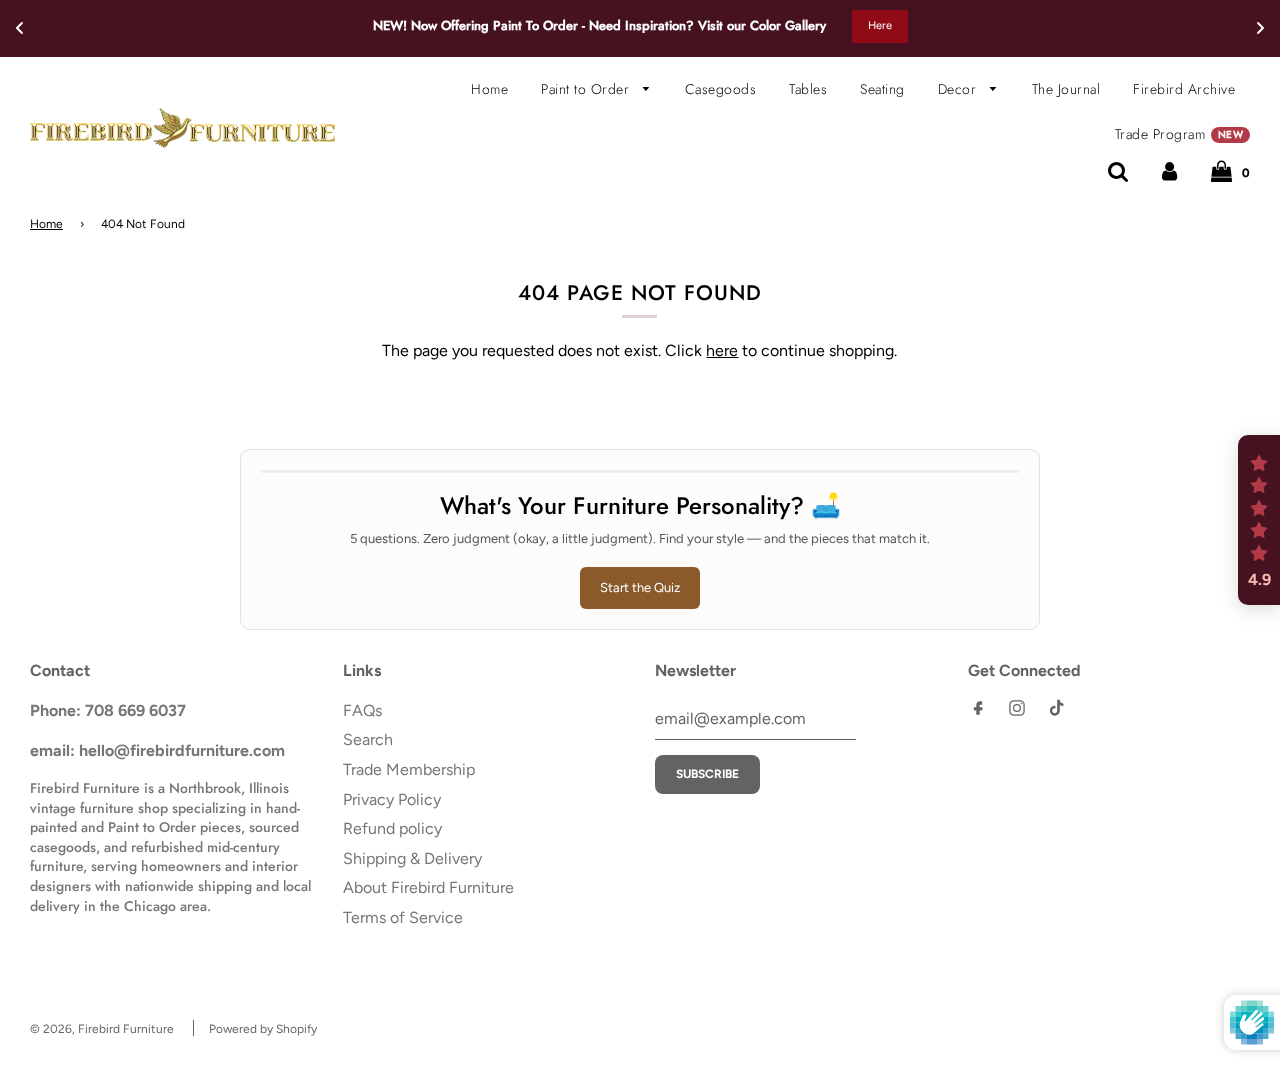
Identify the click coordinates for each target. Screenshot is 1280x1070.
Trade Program (1179, 134)
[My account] (1169, 171)
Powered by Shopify (263, 1029)
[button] (1259, 520)
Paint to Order (587, 89)
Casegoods (721, 89)
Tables (808, 89)
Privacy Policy (392, 799)
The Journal (1066, 89)
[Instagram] (1017, 712)
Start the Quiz (640, 587)
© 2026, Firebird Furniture (102, 1029)
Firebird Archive (1184, 89)
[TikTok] (1056, 712)
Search (368, 739)
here (722, 350)
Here (880, 25)
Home (489, 89)
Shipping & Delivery (412, 858)
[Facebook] (978, 712)
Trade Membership (409, 769)
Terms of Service (403, 917)
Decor (959, 89)
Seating (882, 89)
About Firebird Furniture (428, 887)
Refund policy (392, 828)
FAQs (362, 710)
